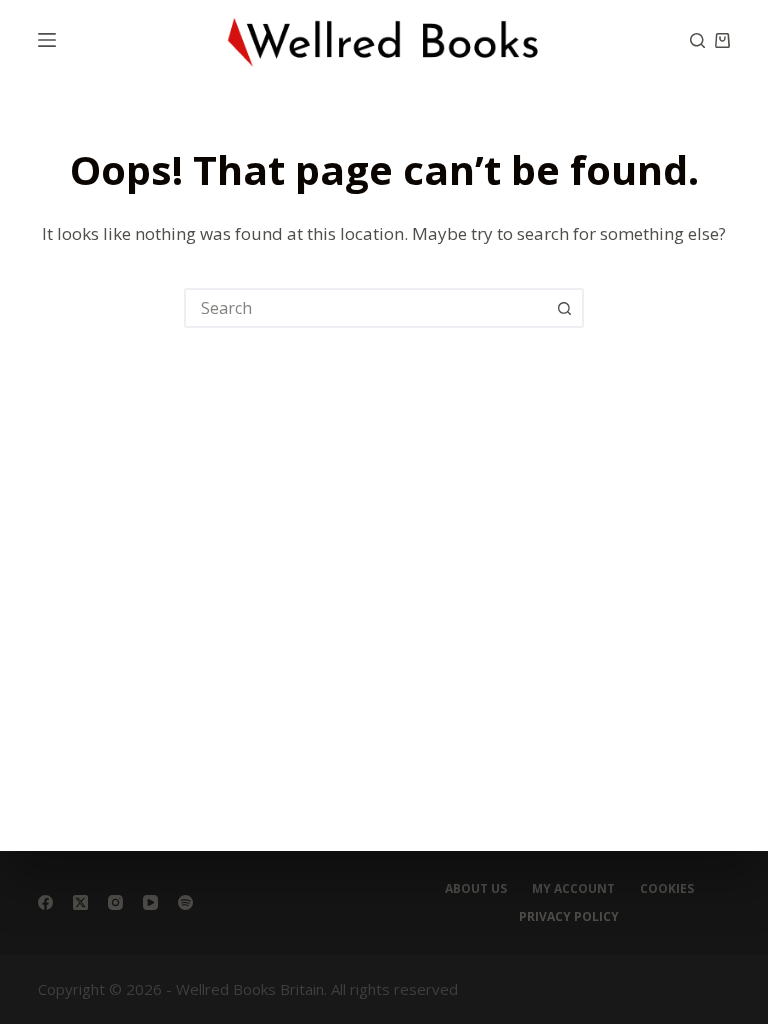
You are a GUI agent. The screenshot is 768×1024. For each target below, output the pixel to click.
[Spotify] (185, 902)
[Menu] (47, 40)
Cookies (667, 889)
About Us (476, 889)
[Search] (697, 40)
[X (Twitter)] (80, 902)
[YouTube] (150, 902)
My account (573, 889)
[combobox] (366, 308)
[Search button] (564, 308)
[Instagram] (115, 902)
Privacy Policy (569, 917)
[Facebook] (45, 902)
